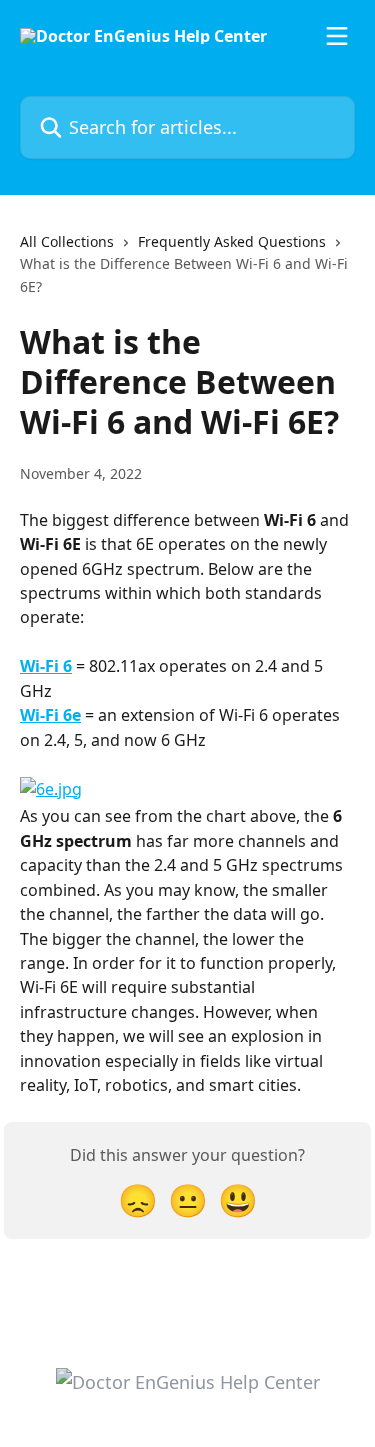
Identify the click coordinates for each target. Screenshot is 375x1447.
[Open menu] (337, 36)
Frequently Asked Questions (232, 241)
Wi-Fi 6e (50, 715)
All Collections (67, 241)
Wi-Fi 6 (46, 666)
